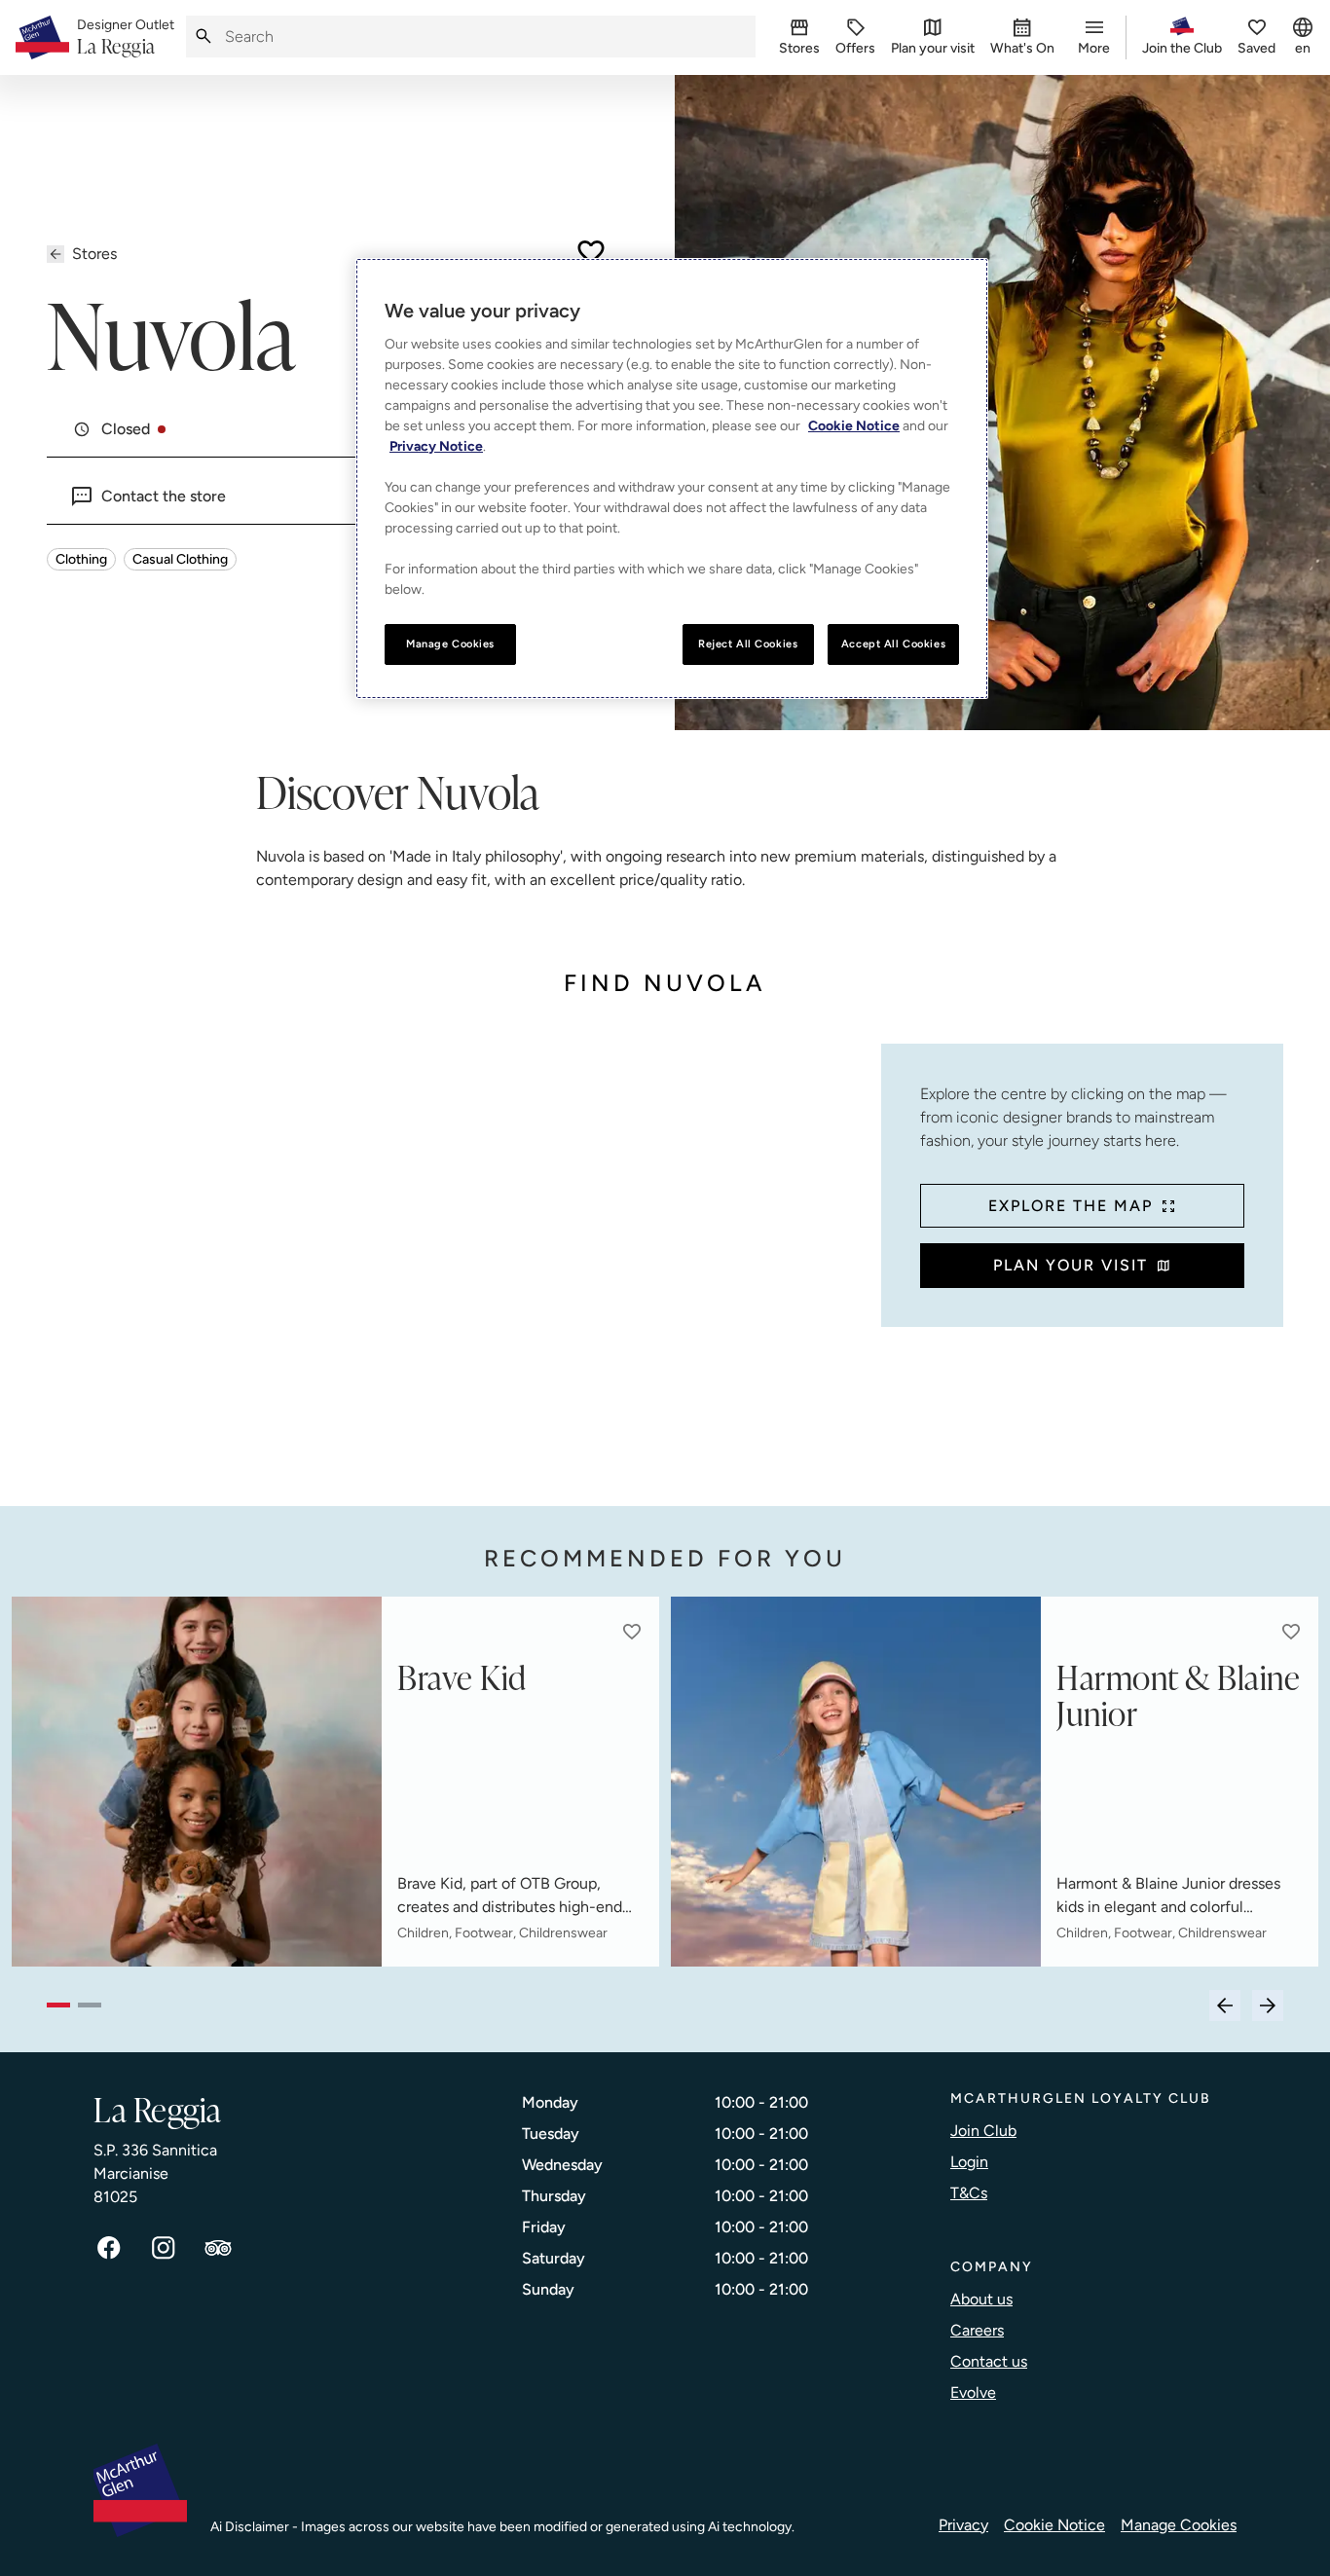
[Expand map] (456, 1255)
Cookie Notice (1054, 2525)
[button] (632, 1632)
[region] (672, 478)
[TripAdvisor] (218, 2248)
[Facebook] (109, 2248)
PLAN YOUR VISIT (1071, 1265)
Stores (94, 254)
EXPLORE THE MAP (1071, 1206)
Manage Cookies (1179, 2525)
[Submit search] (203, 37)
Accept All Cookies (893, 644)
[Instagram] (164, 2248)
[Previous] (1225, 2006)
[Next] (1268, 2006)
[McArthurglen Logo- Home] (42, 37)
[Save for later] (591, 252)
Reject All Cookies (748, 644)
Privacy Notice (436, 446)
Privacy (963, 2525)
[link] (126, 38)
